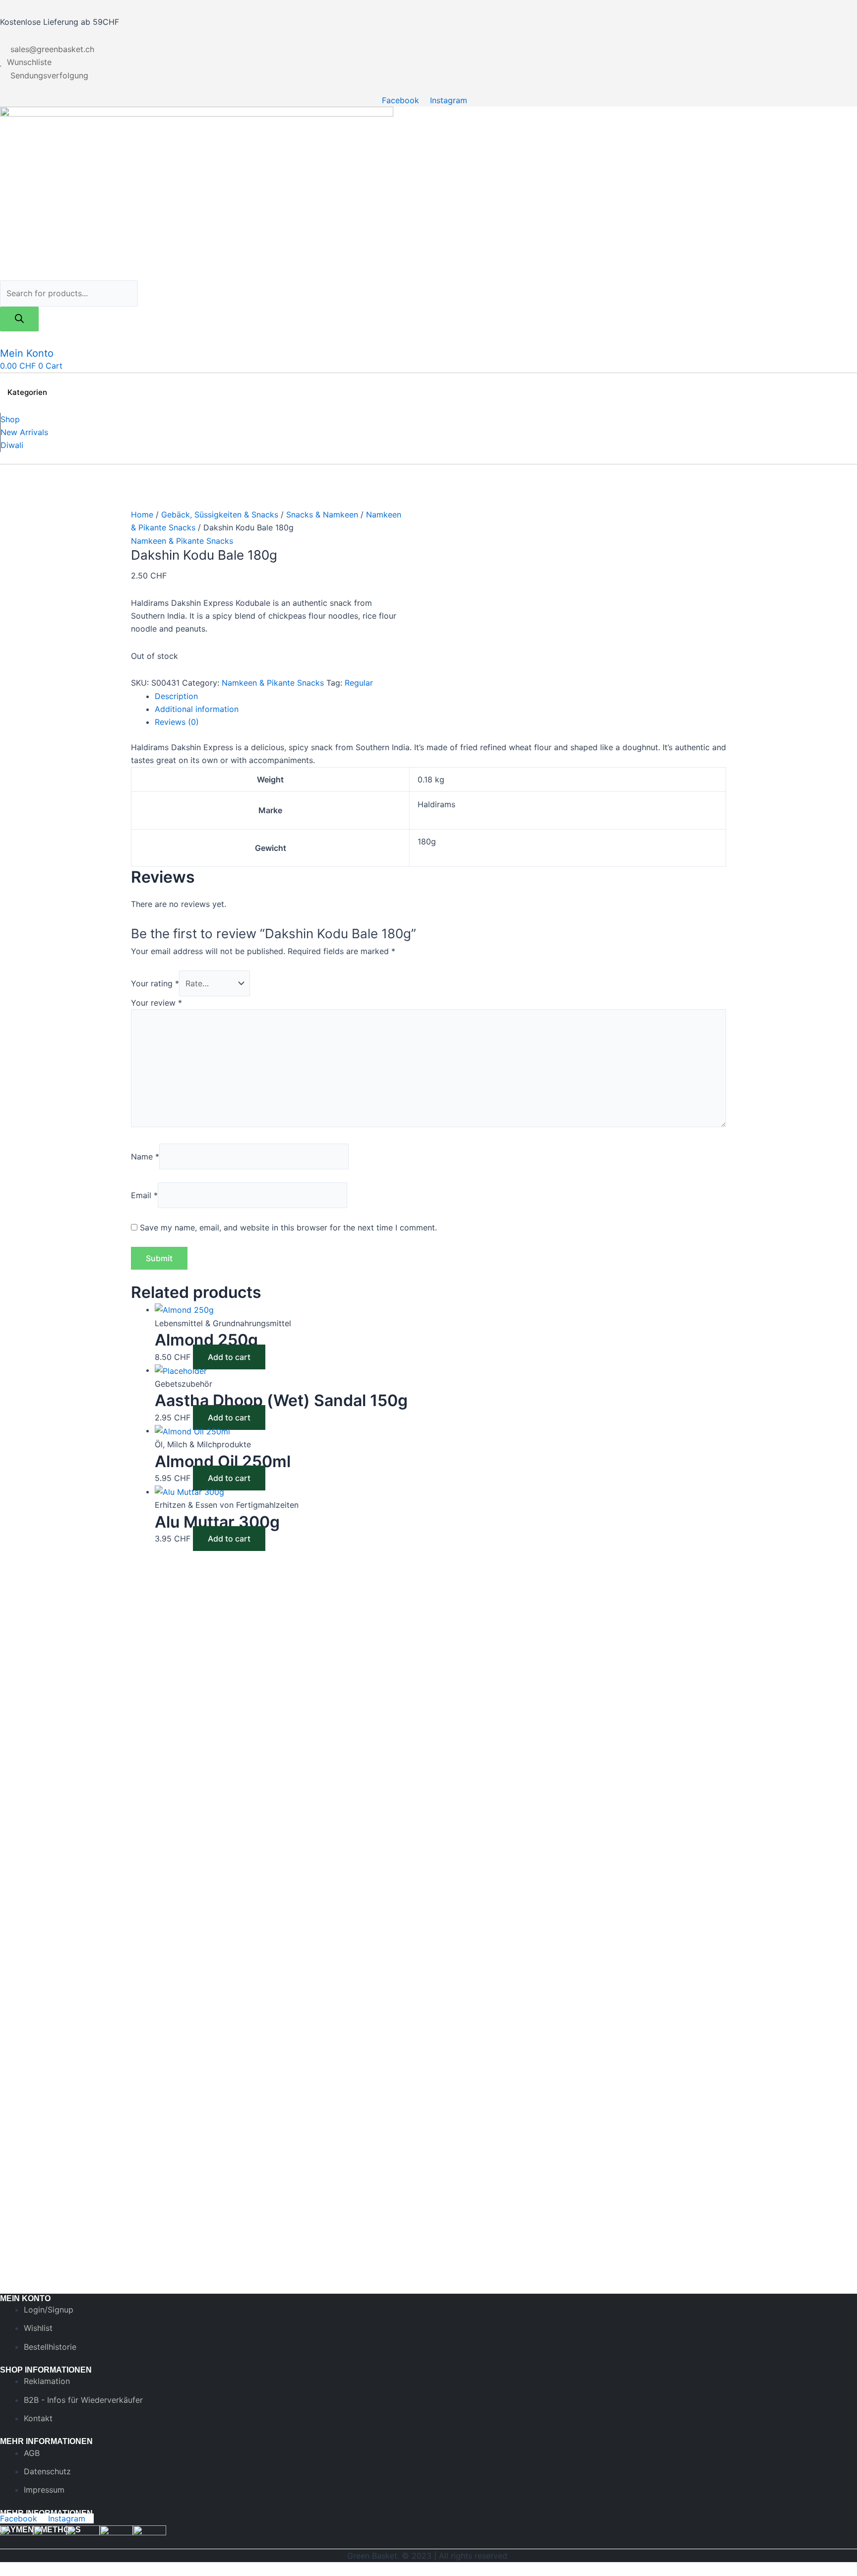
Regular (359, 683)
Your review (156, 1003)
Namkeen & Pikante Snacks (182, 541)
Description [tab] (176, 696)
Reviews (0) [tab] (177, 722)
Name (145, 1157)
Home (142, 515)
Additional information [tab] (197, 709)
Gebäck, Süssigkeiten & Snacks (220, 515)
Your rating (155, 983)
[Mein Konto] (6, 338)
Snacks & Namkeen (322, 515)
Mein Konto (27, 353)
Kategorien (27, 392)
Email (144, 1195)
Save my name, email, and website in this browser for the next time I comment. (288, 1227)
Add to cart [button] (229, 1357)
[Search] (19, 319)
